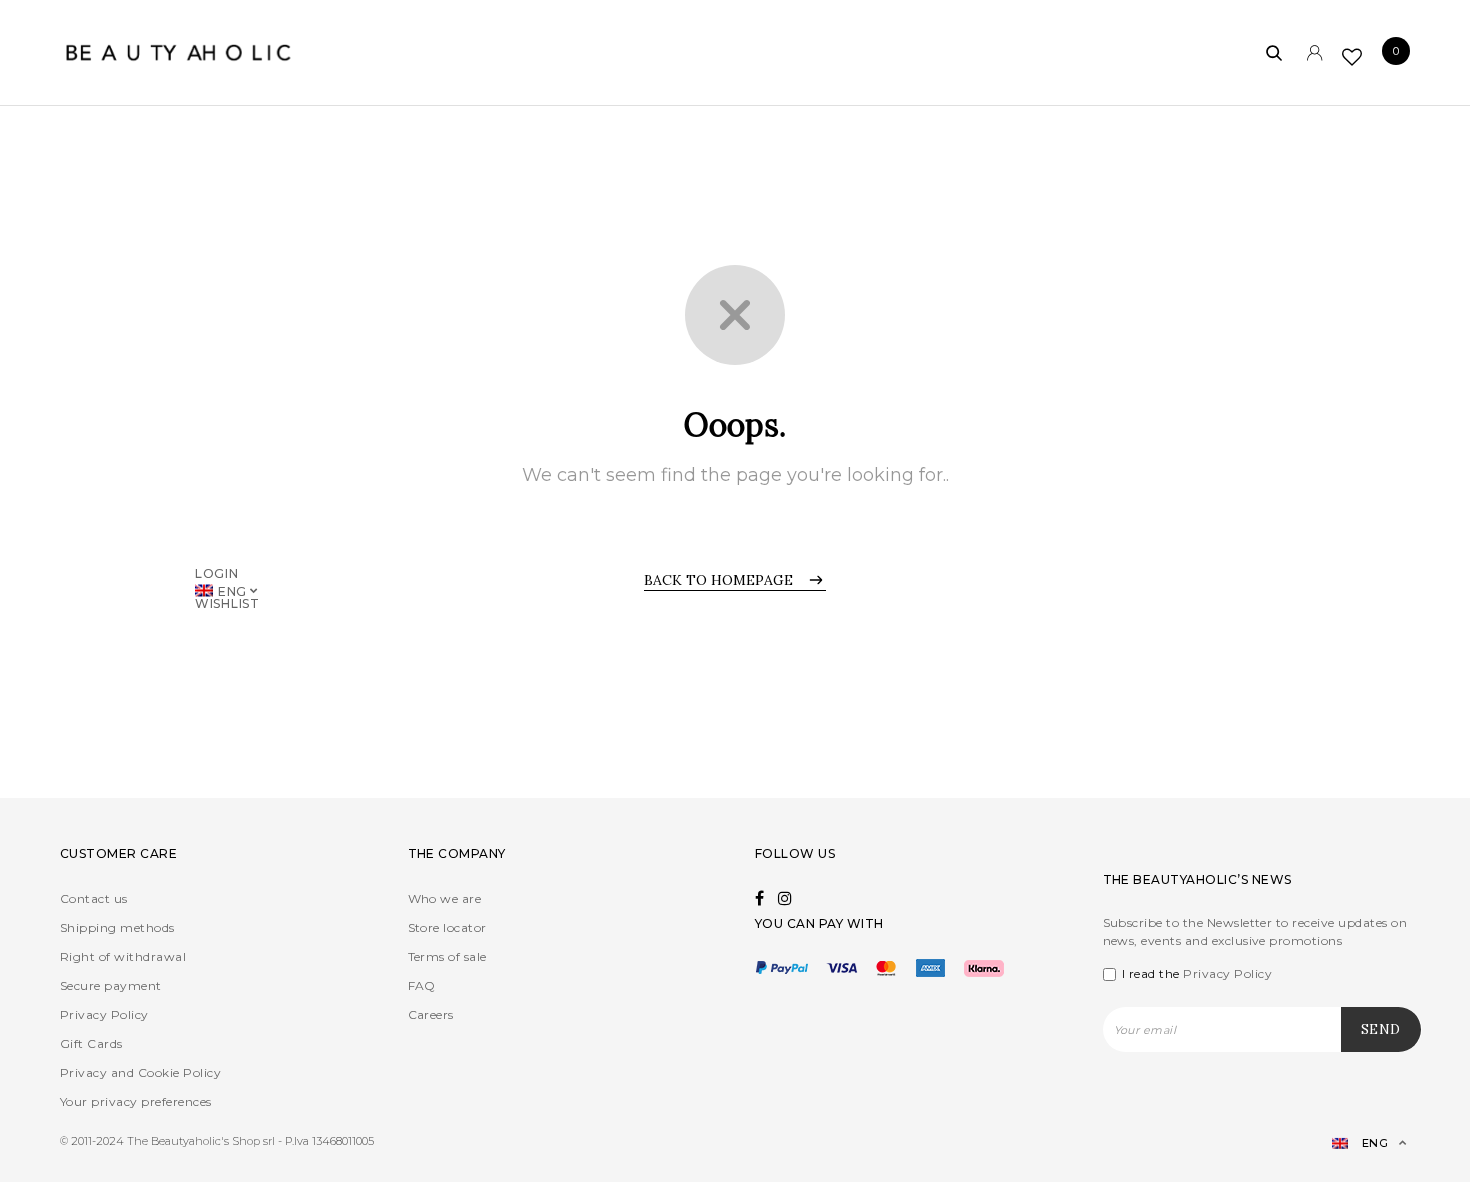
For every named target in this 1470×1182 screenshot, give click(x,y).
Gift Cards (91, 1043)
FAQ (422, 985)
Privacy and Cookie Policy (140, 1072)
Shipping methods (117, 927)
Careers (431, 1014)
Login (217, 572)
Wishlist (227, 602)
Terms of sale (447, 956)
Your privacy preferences (136, 1101)
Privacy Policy (104, 1014)
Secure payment (111, 985)
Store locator (447, 927)
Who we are (445, 898)
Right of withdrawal (123, 956)
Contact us (94, 898)
